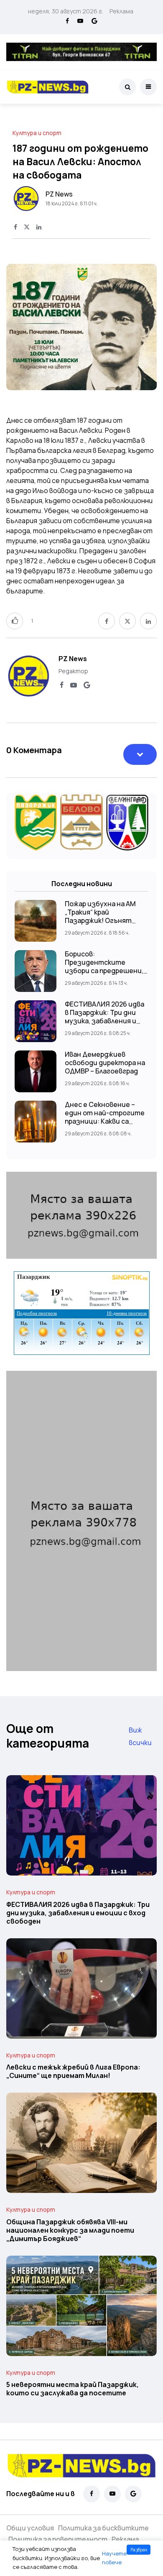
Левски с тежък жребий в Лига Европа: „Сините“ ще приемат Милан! (73, 2072)
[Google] (94, 21)
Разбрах (139, 2550)
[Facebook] (67, 21)
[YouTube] (80, 21)
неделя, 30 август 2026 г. (66, 11)
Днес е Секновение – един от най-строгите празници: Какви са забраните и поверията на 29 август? (106, 1121)
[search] (127, 87)
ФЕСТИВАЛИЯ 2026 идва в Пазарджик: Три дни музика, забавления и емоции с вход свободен (106, 1017)
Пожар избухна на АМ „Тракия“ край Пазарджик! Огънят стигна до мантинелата (100, 921)
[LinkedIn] (39, 227)
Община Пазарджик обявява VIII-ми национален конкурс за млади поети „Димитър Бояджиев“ (70, 2230)
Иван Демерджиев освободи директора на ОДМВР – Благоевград (105, 1063)
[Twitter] (27, 227)
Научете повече (114, 2558)
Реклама (121, 11)
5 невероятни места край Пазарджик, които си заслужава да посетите (73, 2389)
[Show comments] (140, 754)
